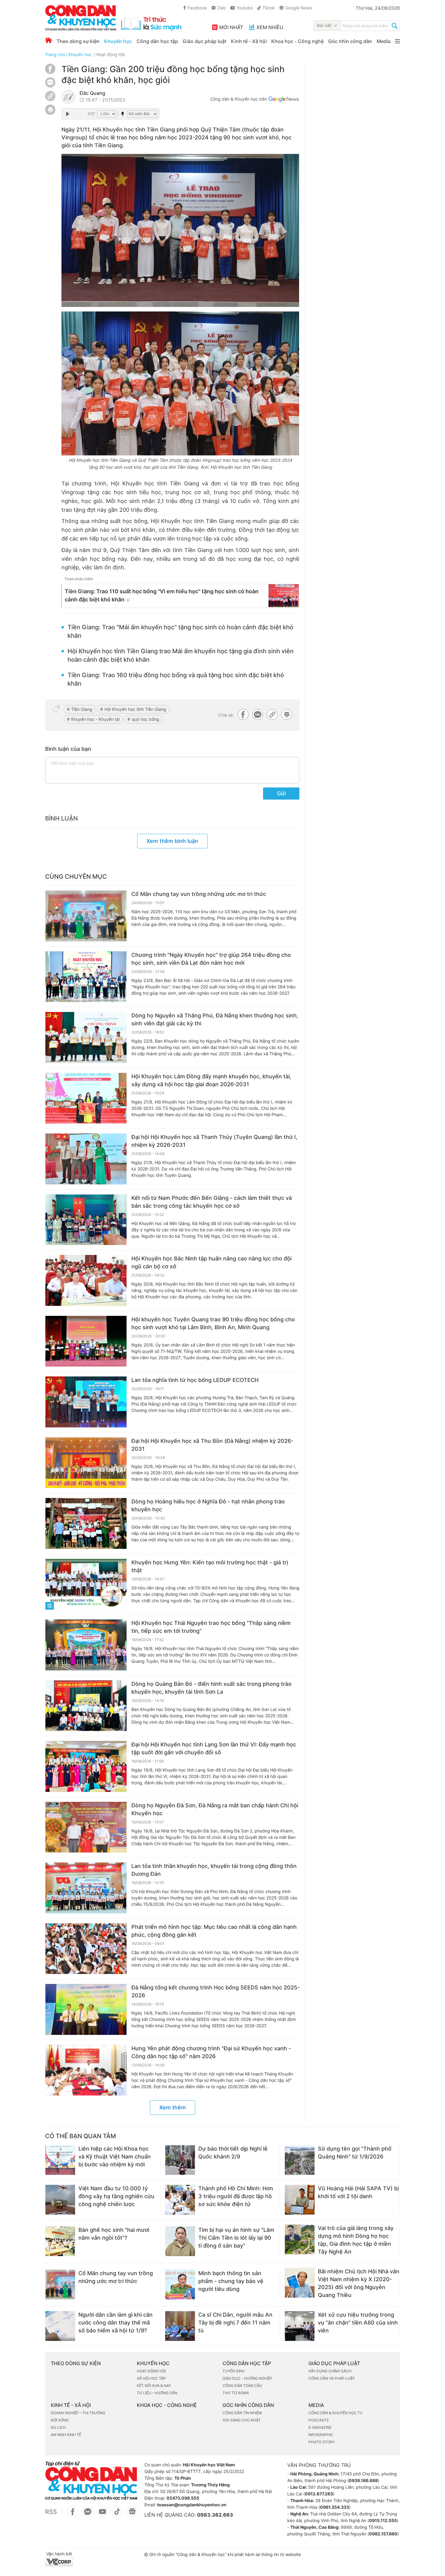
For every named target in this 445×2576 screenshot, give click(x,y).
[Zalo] (50, 82)
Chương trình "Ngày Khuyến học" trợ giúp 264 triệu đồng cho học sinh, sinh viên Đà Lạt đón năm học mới (211, 959)
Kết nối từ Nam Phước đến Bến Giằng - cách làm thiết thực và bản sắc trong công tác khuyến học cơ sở (212, 1202)
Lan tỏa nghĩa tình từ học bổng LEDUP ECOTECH (195, 1380)
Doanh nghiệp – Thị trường (78, 2413)
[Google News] (284, 100)
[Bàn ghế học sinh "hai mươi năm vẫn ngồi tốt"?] (60, 2241)
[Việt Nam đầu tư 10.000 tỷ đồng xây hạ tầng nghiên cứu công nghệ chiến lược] (60, 2200)
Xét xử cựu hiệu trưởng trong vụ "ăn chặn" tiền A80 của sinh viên (358, 2323)
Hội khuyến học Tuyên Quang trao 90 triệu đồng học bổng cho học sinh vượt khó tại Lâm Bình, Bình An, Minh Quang (213, 1323)
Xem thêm (173, 2107)
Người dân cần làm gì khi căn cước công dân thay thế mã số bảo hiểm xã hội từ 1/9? (115, 2323)
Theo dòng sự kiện (78, 41)
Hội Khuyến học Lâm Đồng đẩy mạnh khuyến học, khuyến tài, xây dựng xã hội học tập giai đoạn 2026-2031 (211, 1080)
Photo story (322, 2442)
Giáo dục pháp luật (204, 41)
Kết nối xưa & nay (154, 2386)
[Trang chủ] (49, 40)
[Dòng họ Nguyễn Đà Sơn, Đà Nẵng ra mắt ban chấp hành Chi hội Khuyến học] (86, 1827)
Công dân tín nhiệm (242, 2413)
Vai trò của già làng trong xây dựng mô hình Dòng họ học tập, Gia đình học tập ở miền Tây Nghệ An (356, 2240)
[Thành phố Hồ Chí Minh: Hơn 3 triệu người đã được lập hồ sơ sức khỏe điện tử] (180, 2200)
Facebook (197, 8)
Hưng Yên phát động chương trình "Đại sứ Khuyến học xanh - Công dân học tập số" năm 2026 (211, 2052)
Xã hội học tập (151, 2378)
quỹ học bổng (145, 719)
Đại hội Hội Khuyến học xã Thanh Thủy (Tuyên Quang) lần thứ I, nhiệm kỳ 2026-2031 (214, 1141)
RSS (51, 2512)
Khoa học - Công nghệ (297, 41)
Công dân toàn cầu (242, 2386)
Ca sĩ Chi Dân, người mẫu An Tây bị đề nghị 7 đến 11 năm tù (235, 2323)
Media (384, 41)
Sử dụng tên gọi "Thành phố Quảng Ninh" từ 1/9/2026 (355, 2153)
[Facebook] (50, 72)
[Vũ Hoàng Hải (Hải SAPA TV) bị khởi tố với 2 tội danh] (300, 2200)
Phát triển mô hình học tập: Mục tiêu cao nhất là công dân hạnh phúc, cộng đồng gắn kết (214, 1931)
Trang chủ (55, 54)
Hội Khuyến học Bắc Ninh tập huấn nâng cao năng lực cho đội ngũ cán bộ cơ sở (211, 1262)
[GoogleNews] (132, 2515)
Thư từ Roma (236, 2393)
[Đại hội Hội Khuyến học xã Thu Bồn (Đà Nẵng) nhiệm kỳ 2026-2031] (86, 1463)
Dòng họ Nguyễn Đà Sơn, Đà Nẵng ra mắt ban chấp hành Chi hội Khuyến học (215, 1809)
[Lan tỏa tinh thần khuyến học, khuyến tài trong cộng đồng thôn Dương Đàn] (86, 1888)
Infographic (321, 2435)
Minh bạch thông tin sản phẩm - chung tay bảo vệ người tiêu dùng (231, 2281)
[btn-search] (395, 26)
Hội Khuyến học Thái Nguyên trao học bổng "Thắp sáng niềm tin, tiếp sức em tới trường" (211, 1627)
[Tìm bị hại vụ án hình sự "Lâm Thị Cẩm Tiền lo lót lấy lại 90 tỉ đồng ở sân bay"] (180, 2241)
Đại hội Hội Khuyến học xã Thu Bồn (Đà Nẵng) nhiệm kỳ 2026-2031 (212, 1445)
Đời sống (60, 2420)
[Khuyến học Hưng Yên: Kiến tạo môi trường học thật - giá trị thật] (86, 1584)
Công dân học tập (157, 41)
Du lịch (58, 2427)
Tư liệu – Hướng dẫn (157, 2393)
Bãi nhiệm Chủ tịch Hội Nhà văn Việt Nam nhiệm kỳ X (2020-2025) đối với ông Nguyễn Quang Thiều (359, 2283)
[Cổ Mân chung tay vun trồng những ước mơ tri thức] (86, 916)
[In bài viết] (50, 113)
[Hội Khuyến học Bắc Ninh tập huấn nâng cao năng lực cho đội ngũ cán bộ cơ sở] (86, 1280)
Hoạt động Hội (110, 54)
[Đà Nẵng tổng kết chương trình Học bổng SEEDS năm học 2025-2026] (86, 2009)
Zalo (222, 8)
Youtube (245, 8)
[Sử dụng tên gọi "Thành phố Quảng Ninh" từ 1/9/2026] (300, 2160)
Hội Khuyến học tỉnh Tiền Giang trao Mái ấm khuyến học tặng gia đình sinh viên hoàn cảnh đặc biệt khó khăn (181, 655)
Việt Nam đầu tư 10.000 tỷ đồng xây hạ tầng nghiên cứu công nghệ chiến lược (116, 2196)
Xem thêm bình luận (172, 841)
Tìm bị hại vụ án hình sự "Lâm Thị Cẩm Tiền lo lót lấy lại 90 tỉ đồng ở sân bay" (236, 2238)
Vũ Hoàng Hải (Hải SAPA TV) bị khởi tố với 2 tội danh (358, 2192)
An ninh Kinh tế (66, 2435)
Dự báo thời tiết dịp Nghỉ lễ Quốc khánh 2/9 (233, 2153)
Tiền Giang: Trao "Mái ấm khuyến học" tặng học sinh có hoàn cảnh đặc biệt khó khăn (180, 631)
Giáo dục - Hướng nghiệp (247, 2378)
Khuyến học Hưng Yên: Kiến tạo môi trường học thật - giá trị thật (210, 1566)
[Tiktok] (117, 2515)
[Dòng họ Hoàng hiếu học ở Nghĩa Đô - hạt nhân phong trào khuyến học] (86, 1523)
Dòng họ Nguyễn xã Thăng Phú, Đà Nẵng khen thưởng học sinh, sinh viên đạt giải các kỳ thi (215, 1019)
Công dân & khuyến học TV (335, 2413)
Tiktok (269, 8)
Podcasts (319, 2420)
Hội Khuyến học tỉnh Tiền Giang (135, 709)
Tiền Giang (82, 709)
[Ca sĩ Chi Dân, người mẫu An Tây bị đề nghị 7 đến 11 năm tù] (180, 2326)
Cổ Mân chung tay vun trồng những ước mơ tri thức (199, 894)
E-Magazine (320, 2427)
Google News (299, 8)
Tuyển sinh (234, 2371)
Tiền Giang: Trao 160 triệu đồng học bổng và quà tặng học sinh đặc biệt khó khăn (176, 679)
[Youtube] (102, 2515)
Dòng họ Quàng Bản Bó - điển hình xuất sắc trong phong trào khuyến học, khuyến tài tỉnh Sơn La (211, 1688)
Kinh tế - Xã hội (249, 41)
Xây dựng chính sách (330, 2371)
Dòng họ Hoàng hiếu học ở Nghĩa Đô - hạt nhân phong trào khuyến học (208, 1505)
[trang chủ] (113, 18)
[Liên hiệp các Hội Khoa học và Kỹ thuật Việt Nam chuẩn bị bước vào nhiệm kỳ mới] (60, 2160)
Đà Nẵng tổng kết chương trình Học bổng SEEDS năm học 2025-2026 (216, 1991)
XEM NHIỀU (270, 27)
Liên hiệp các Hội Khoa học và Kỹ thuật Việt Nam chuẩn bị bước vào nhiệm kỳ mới (115, 2157)
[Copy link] (50, 97)
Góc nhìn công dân (350, 41)
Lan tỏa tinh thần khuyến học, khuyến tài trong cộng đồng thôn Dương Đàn (214, 1870)
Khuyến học (118, 41)
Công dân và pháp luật (332, 2378)
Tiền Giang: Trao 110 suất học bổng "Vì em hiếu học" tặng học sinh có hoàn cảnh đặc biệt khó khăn (162, 595)
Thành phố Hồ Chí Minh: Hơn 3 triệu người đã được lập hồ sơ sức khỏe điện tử (236, 2196)
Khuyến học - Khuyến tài (95, 719)
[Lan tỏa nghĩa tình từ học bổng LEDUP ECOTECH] (86, 1402)
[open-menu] (397, 41)
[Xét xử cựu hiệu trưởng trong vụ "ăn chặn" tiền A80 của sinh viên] (300, 2326)
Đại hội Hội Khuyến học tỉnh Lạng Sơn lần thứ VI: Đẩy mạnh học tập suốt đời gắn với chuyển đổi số (214, 1748)
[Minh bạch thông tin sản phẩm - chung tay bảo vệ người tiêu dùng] (180, 2285)
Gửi (281, 793)
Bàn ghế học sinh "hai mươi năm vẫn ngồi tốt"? (114, 2234)
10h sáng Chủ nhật (242, 2420)
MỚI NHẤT (231, 27)
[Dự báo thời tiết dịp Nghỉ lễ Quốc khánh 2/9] (180, 2160)
